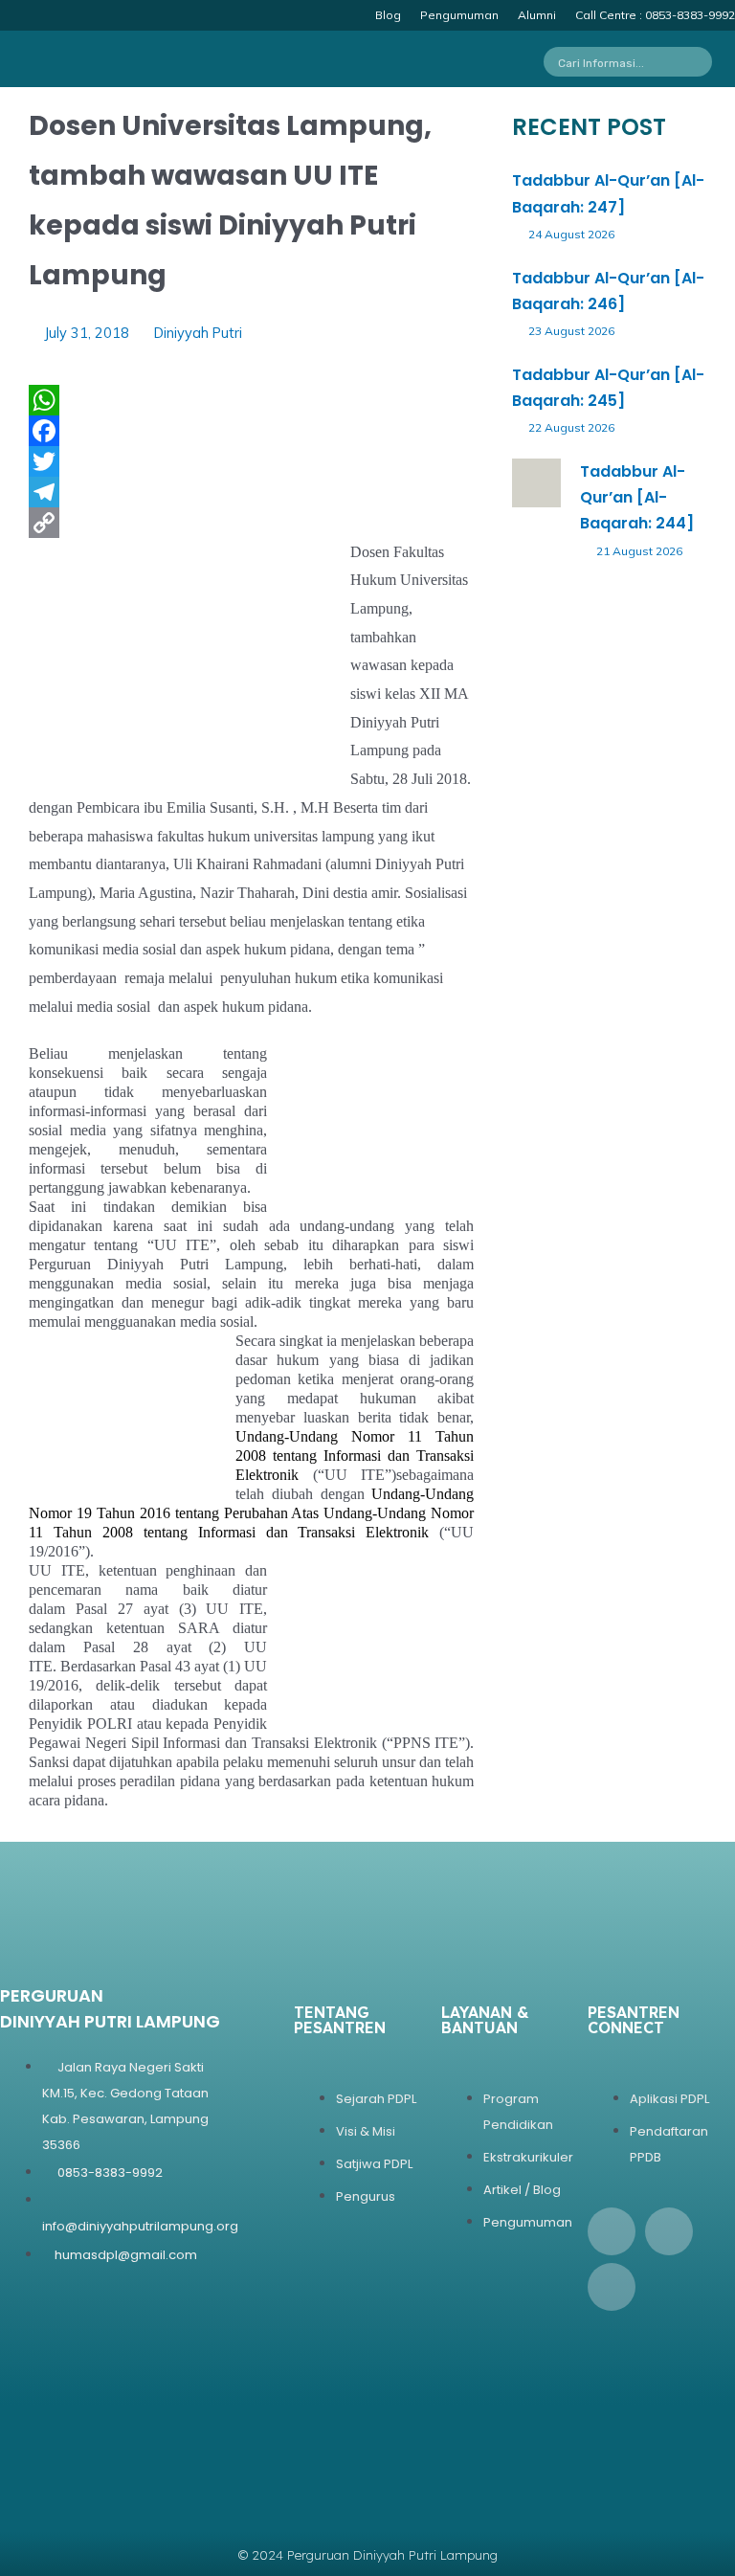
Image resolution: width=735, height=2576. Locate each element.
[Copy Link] (251, 523)
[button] (312, 61)
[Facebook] (251, 431)
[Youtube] (612, 2287)
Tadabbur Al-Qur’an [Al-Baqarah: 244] (637, 497)
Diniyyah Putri (198, 333)
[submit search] (703, 62)
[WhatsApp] (251, 400)
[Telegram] (251, 492)
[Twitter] (251, 461)
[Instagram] (669, 2231)
